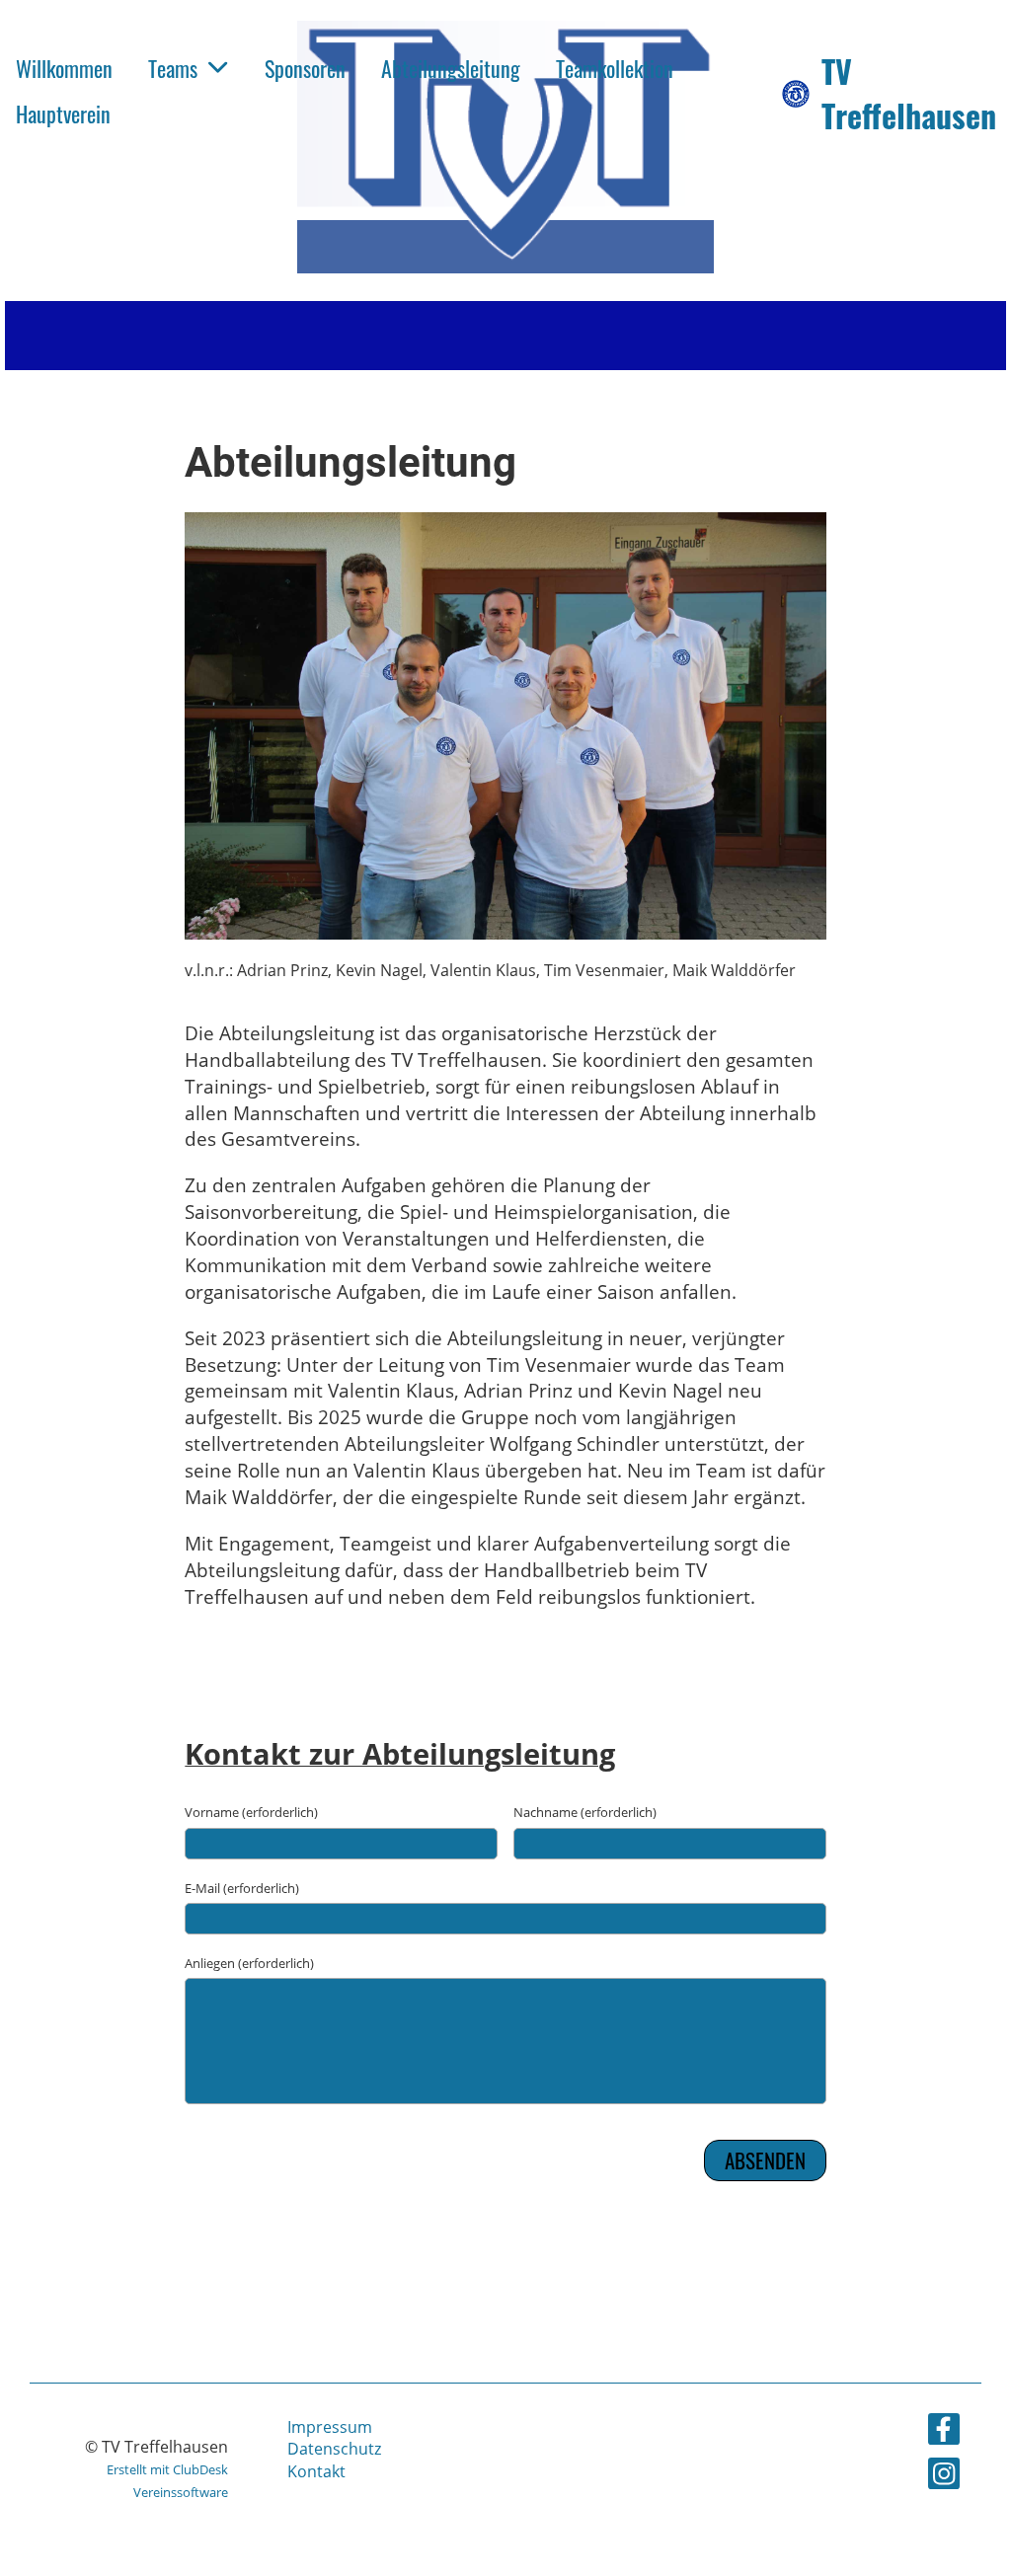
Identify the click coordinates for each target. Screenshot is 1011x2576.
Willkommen (64, 68)
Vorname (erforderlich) (251, 1812)
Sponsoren (305, 68)
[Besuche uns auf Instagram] (944, 2477)
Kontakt (316, 2471)
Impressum (330, 2427)
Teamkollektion (615, 68)
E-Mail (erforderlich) (242, 1888)
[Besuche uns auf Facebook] (944, 2432)
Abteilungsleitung (451, 68)
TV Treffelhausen (909, 94)
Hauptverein (63, 114)
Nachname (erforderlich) (585, 1812)
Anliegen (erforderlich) (249, 1963)
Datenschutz (334, 2449)
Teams (173, 68)
